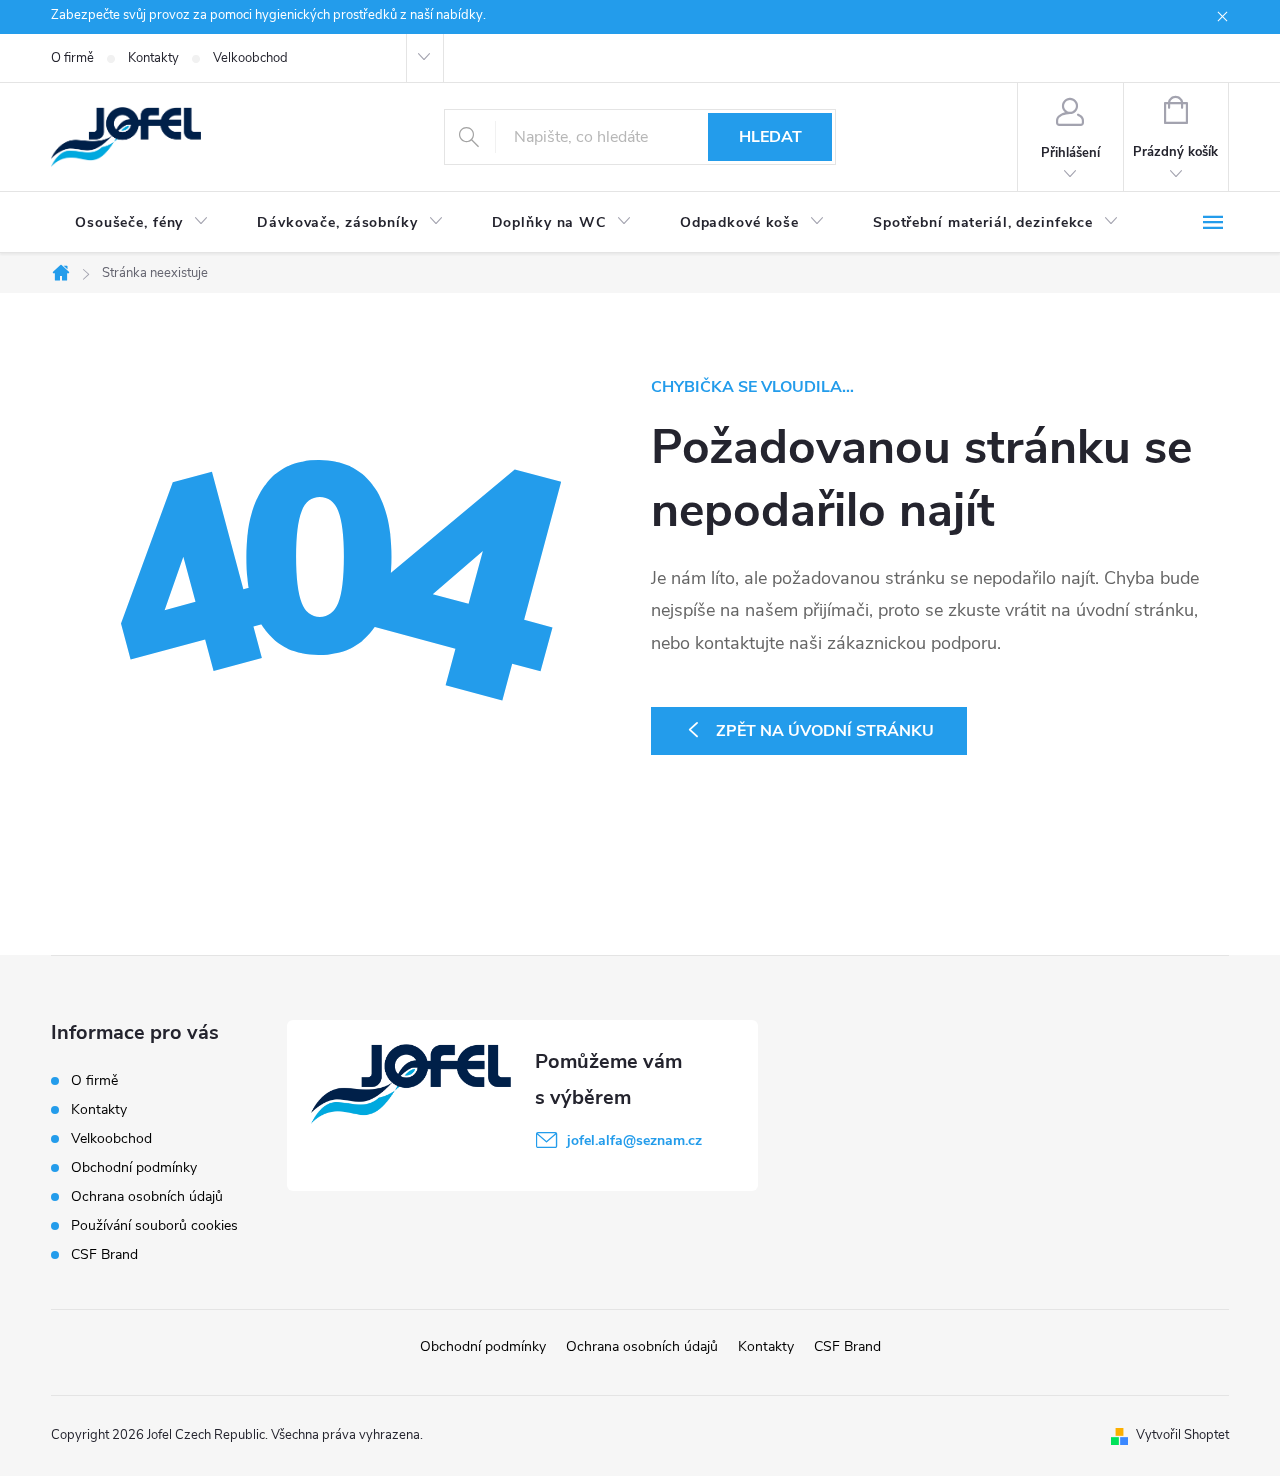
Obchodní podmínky (134, 1167)
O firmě (72, 58)
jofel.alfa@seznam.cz (634, 1140)
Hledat (770, 137)
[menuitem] (142, 223)
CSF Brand (104, 1254)
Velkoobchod (250, 58)
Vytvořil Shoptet (1182, 1435)
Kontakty (153, 58)
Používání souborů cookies (154, 1225)
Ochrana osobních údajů (147, 1196)
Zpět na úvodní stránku (825, 731)
